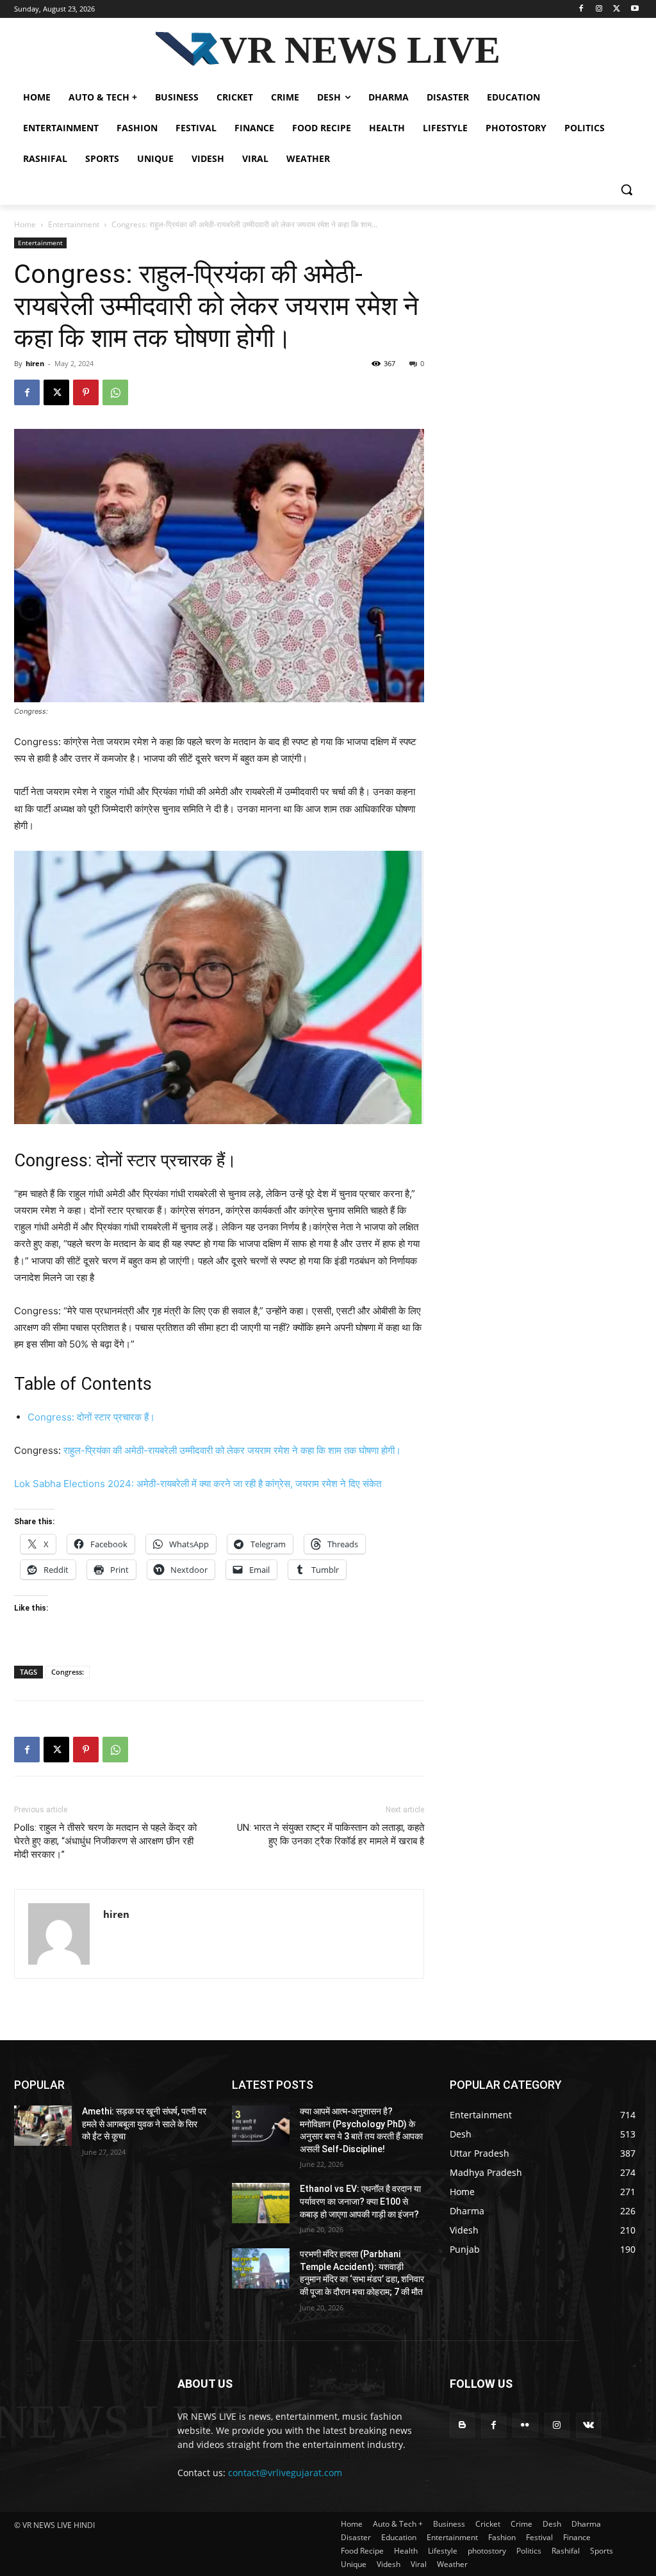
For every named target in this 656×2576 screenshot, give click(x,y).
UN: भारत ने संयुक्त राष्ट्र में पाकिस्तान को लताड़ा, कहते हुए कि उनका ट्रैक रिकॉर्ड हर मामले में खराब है (331, 1834)
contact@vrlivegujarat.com (285, 2473)
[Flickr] (525, 2425)
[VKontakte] (588, 2425)
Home (25, 224)
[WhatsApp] (115, 392)
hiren (35, 363)
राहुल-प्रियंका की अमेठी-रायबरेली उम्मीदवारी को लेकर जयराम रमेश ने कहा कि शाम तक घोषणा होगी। (232, 1450)
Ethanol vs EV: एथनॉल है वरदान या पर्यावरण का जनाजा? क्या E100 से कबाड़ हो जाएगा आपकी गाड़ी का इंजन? (360, 2201)
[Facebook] (581, 9)
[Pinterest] (86, 392)
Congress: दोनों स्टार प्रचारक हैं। (91, 1417)
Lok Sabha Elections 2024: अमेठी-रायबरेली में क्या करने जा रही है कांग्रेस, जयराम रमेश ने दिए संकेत (198, 1484)
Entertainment (74, 224)
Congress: (68, 1672)
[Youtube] (635, 9)
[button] (627, 189)
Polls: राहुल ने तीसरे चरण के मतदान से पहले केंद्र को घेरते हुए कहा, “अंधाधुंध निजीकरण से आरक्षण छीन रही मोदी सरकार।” (105, 1841)
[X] (617, 9)
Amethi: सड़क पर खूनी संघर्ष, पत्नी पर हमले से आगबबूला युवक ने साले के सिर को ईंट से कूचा (144, 2124)
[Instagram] (599, 9)
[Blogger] (462, 2425)
